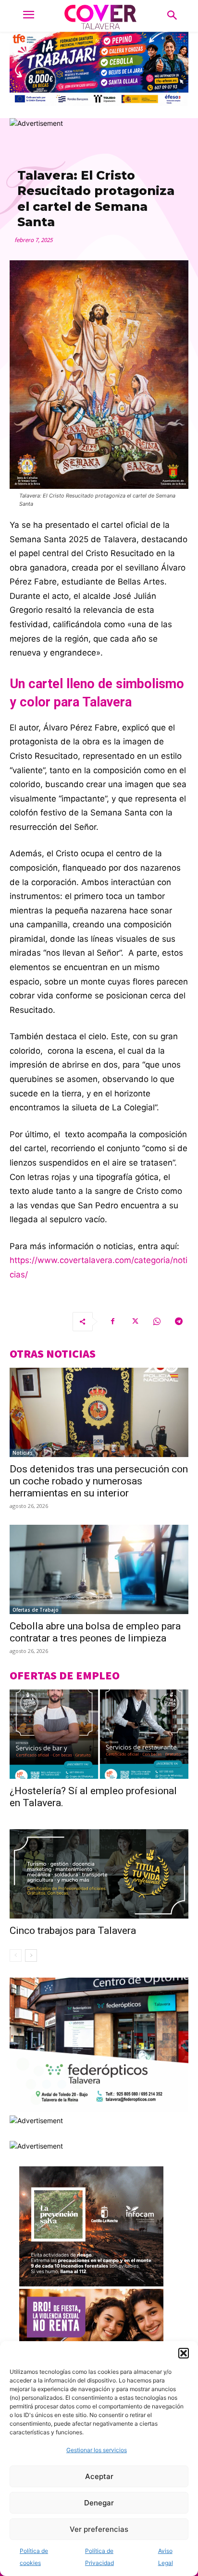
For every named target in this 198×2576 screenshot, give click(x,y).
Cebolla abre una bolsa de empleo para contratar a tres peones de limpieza (95, 1632)
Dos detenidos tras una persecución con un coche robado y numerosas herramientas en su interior (99, 1481)
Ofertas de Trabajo (36, 1610)
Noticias (23, 1453)
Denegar (99, 2503)
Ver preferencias (99, 2529)
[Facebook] (112, 1322)
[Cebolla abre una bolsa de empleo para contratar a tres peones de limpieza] (99, 1569)
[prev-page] (16, 1956)
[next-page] (31, 1956)
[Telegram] (179, 1322)
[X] (135, 1322)
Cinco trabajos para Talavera (73, 1931)
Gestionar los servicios (97, 2450)
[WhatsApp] (157, 1322)
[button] (184, 2353)
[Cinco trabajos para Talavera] (99, 1874)
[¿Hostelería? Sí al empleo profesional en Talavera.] (99, 1734)
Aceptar (99, 2476)
